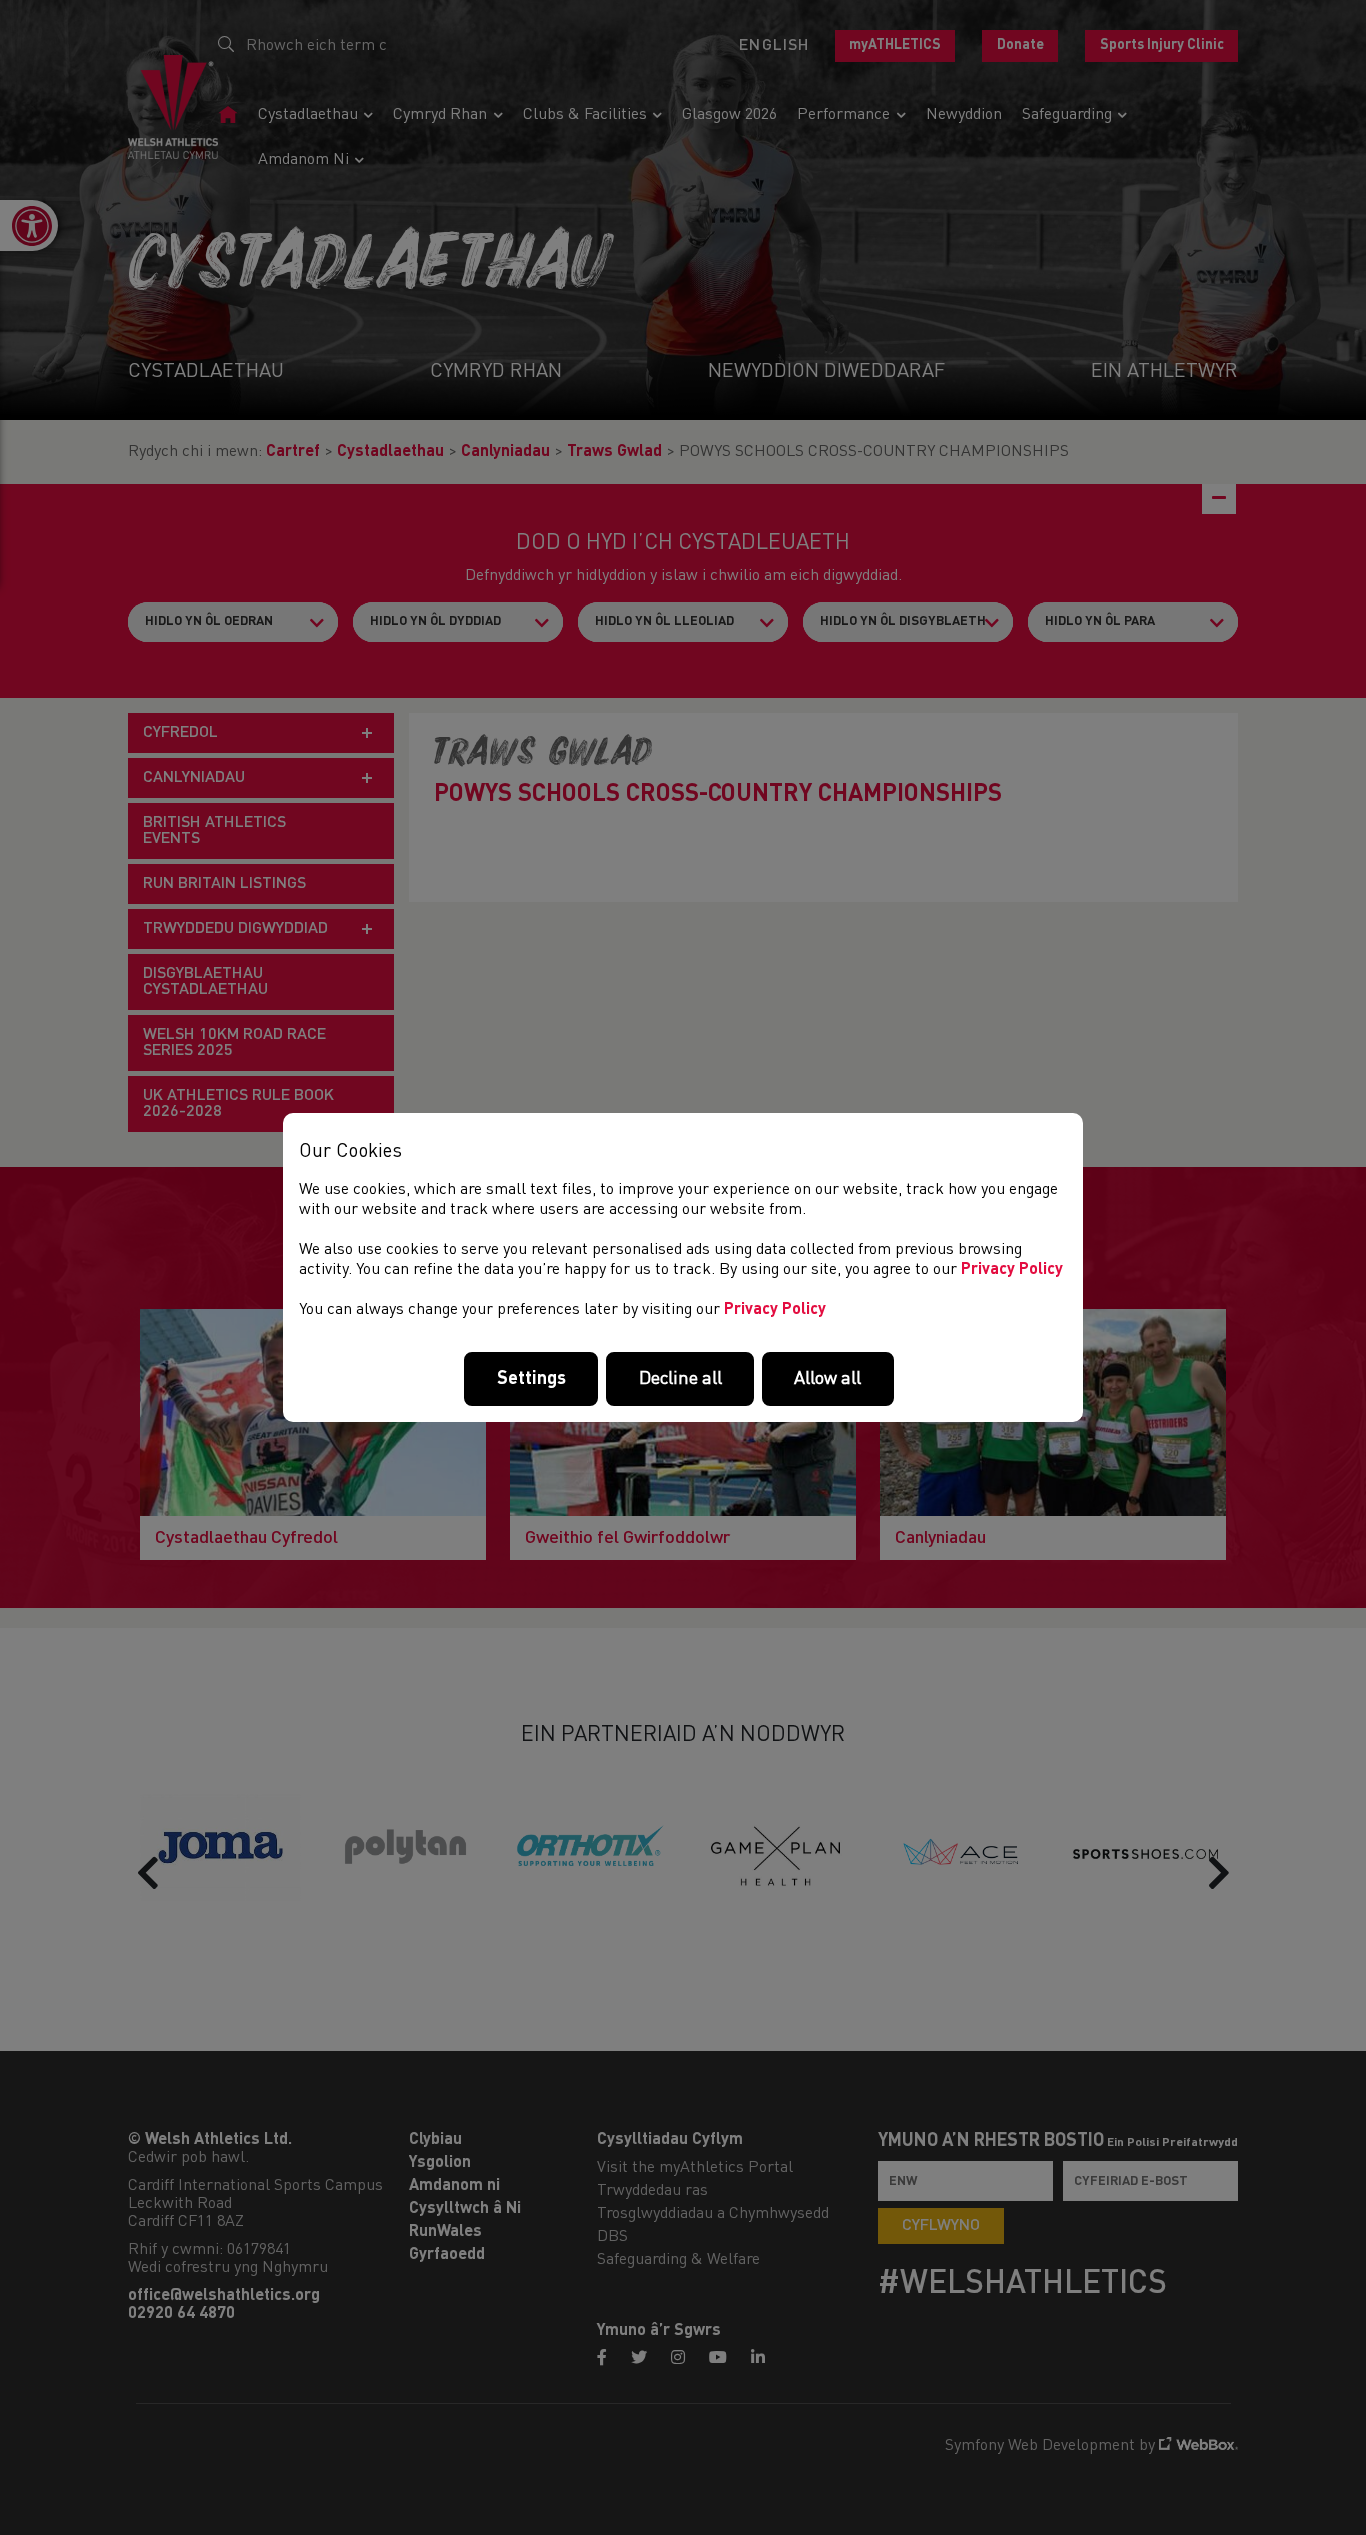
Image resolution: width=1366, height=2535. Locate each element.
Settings (531, 1379)
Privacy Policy (1012, 1270)
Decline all (680, 1379)
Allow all (827, 1379)
